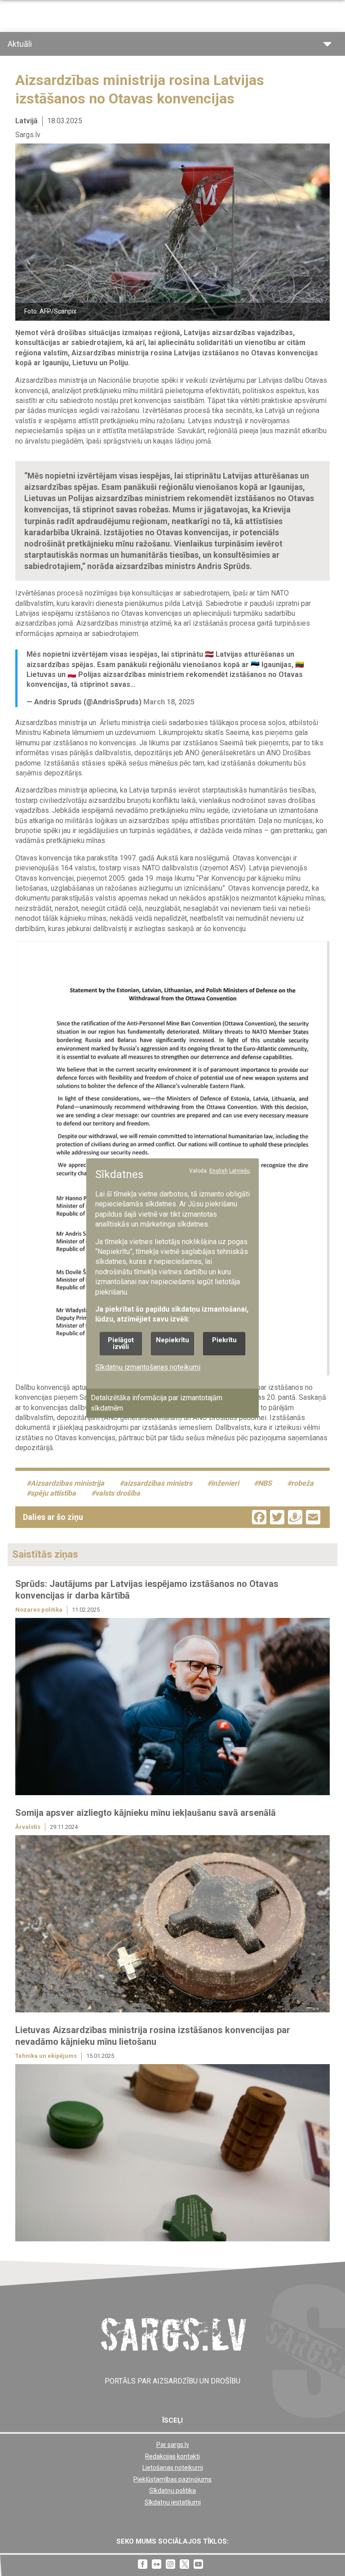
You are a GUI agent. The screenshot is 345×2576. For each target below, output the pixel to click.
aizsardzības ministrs (158, 1483)
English (219, 1171)
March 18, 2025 (169, 702)
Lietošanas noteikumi (173, 2468)
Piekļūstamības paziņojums (172, 2479)
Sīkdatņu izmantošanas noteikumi (148, 1367)
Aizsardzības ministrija (67, 1483)
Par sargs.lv (173, 2445)
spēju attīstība (53, 1493)
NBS (265, 1483)
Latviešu (239, 1171)
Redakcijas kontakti (172, 2456)
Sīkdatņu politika (172, 2491)
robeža (302, 1483)
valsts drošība (118, 1493)
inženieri (225, 1483)
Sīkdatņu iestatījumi (173, 2502)
